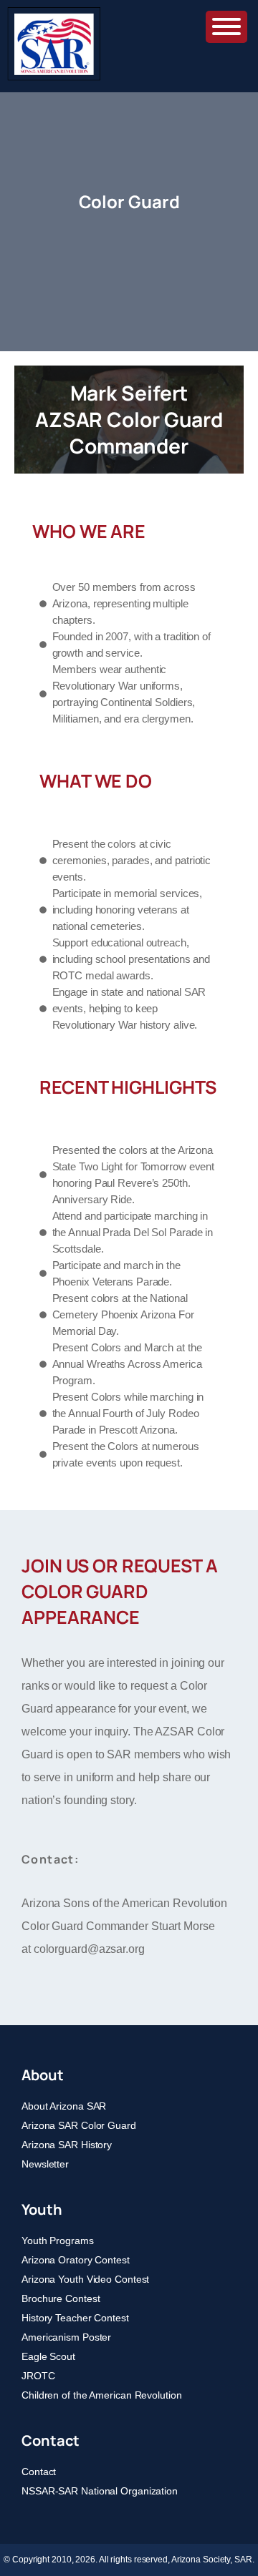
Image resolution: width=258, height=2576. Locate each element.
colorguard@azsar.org (89, 1949)
